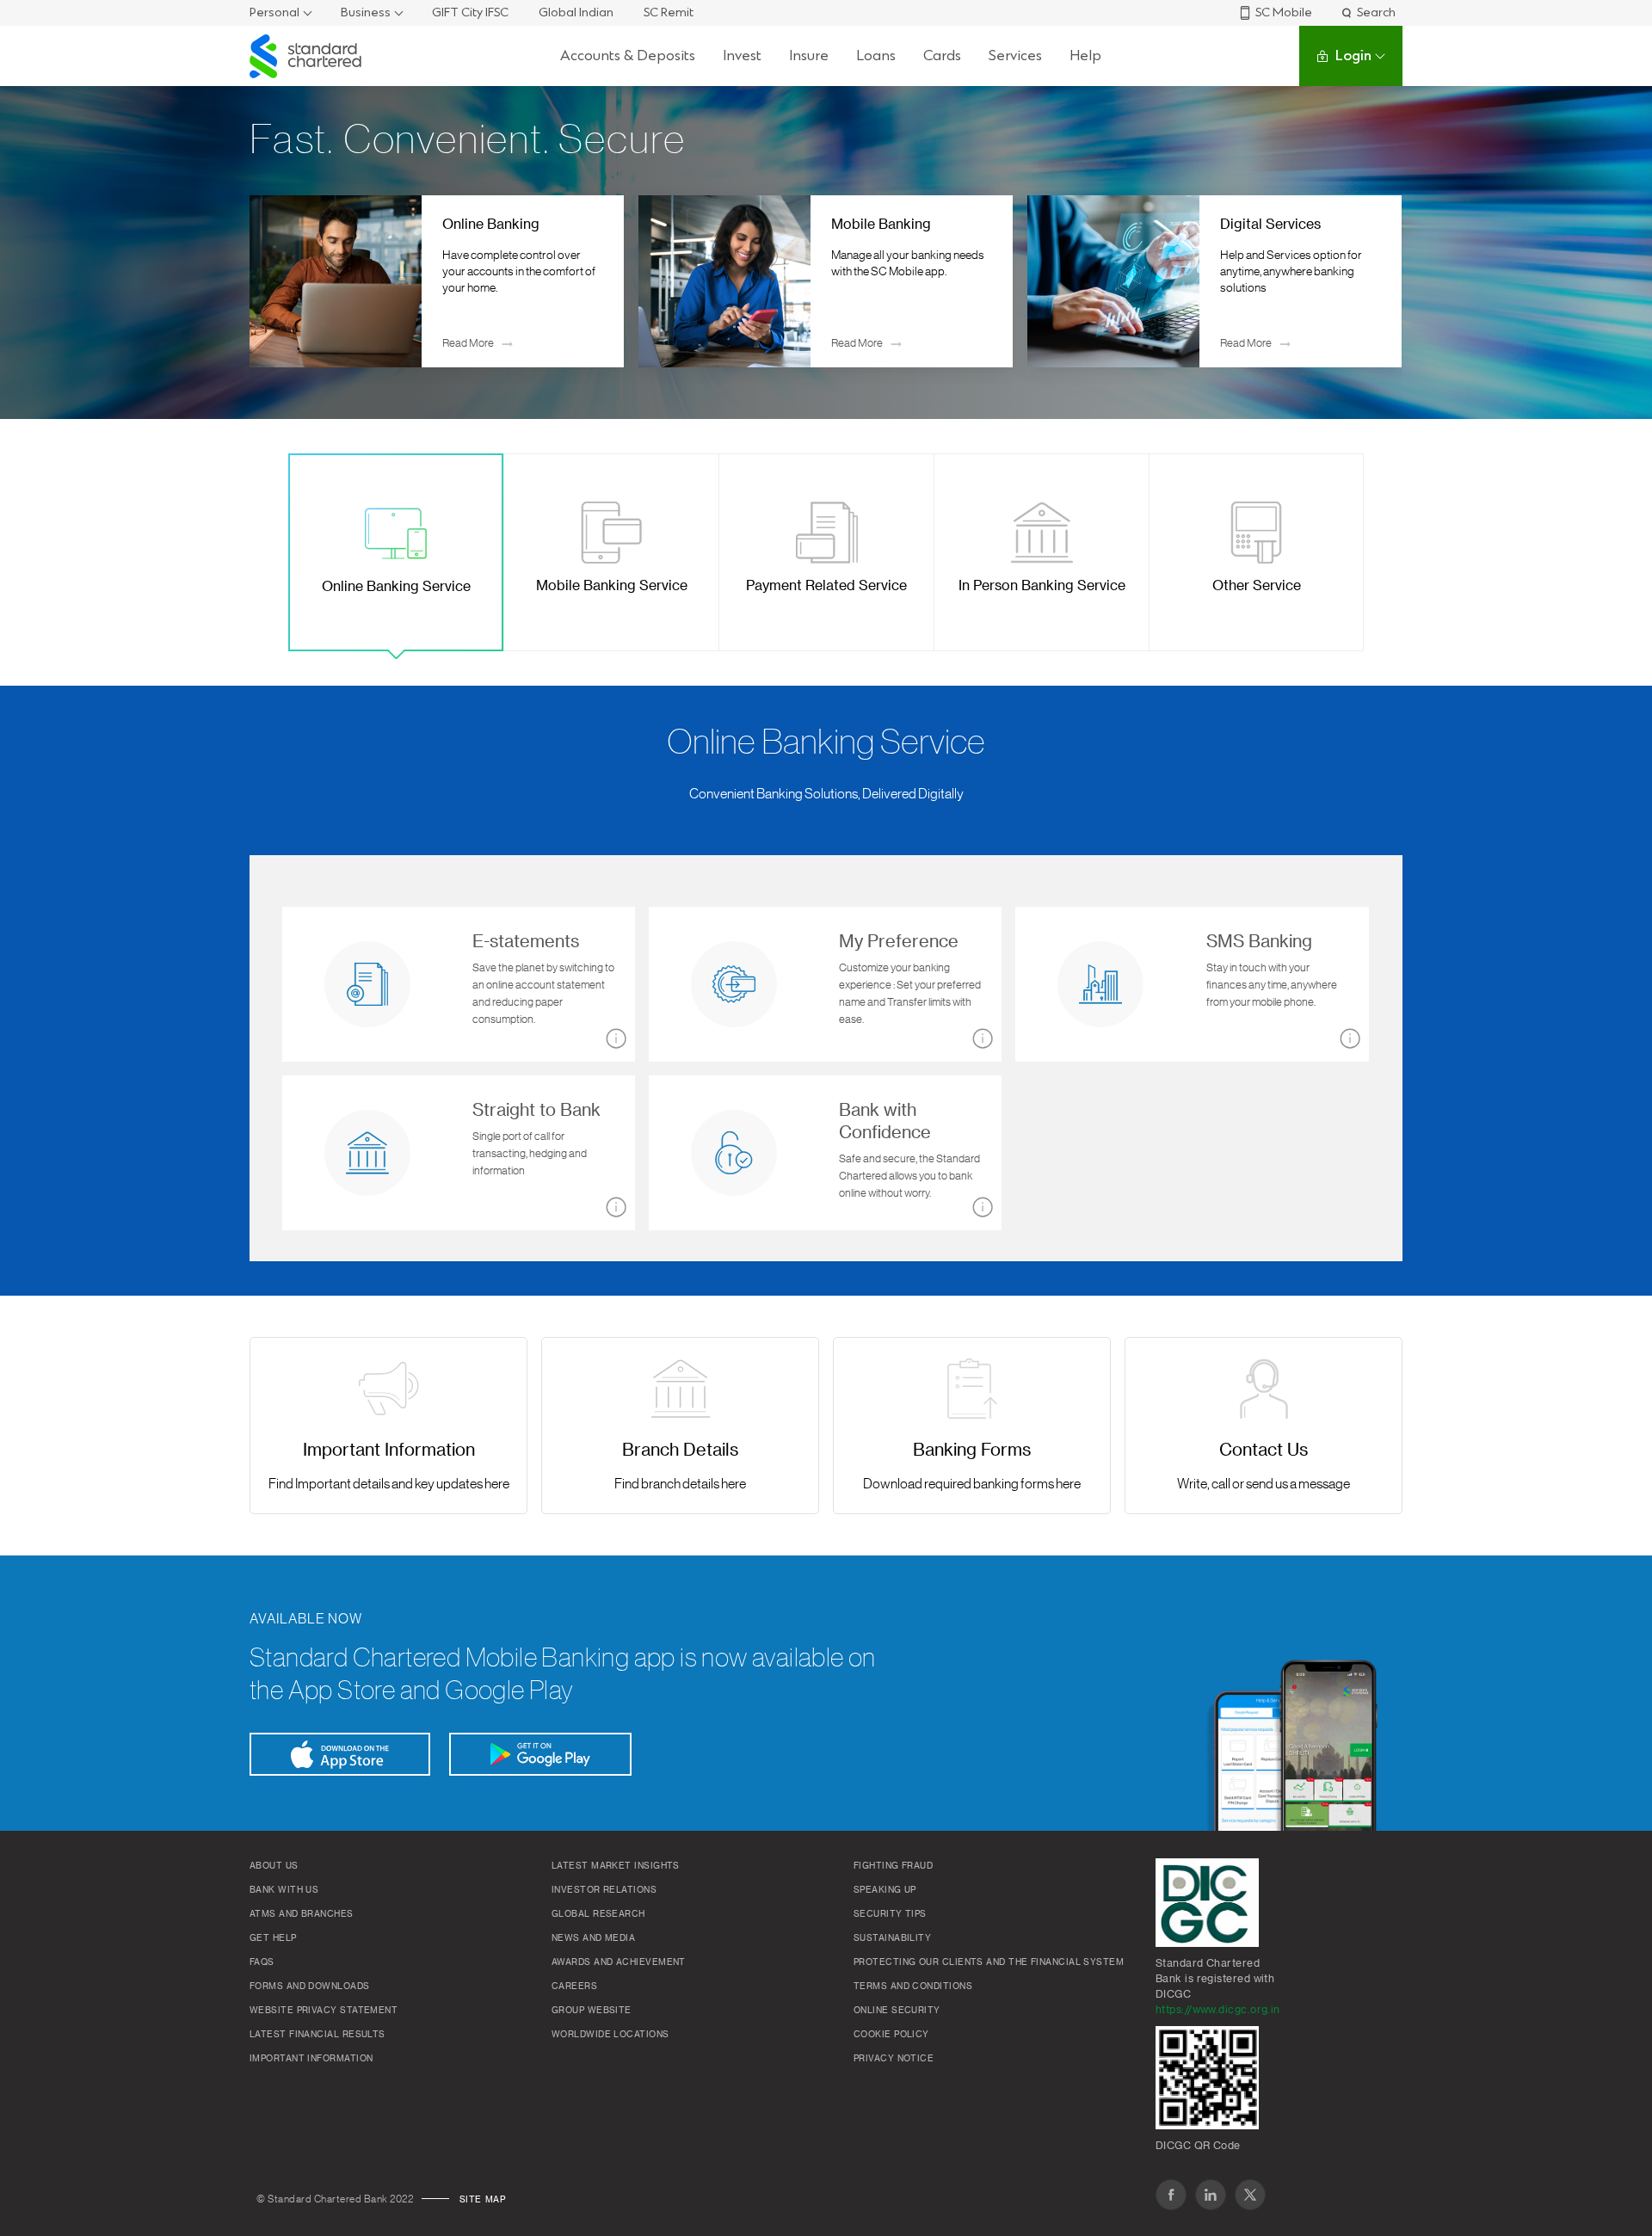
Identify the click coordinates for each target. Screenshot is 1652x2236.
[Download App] (340, 1754)
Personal (274, 12)
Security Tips (890, 1914)
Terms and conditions (913, 1987)
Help (1085, 55)
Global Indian (576, 12)
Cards (942, 55)
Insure (809, 55)
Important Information (311, 2059)
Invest (742, 55)
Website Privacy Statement (324, 2011)
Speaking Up (885, 1890)
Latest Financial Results (317, 2035)
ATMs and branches (302, 1914)
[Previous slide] (276, 282)
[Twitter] (1250, 2195)
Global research (598, 1914)
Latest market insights (616, 1866)
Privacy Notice (894, 2059)
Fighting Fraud (893, 1866)
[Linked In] (1211, 2195)
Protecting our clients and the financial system (989, 1962)
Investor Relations (604, 1890)
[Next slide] (1376, 282)
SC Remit (669, 12)
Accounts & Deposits (628, 55)
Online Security (897, 2011)
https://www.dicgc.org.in (1218, 2010)
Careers (574, 1987)
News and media (593, 1938)
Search (1376, 12)
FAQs (262, 1962)
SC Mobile (1284, 12)
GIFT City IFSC (470, 12)
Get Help (273, 1938)
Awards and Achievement (619, 1962)
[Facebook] (1171, 2195)
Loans (876, 55)
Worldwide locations (610, 2035)
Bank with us (284, 1890)
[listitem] (437, 281)
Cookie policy (891, 2035)
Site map (483, 2200)
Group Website (592, 2011)
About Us (274, 1866)
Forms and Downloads (310, 1987)
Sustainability (892, 1938)
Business (366, 12)
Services (1015, 55)
